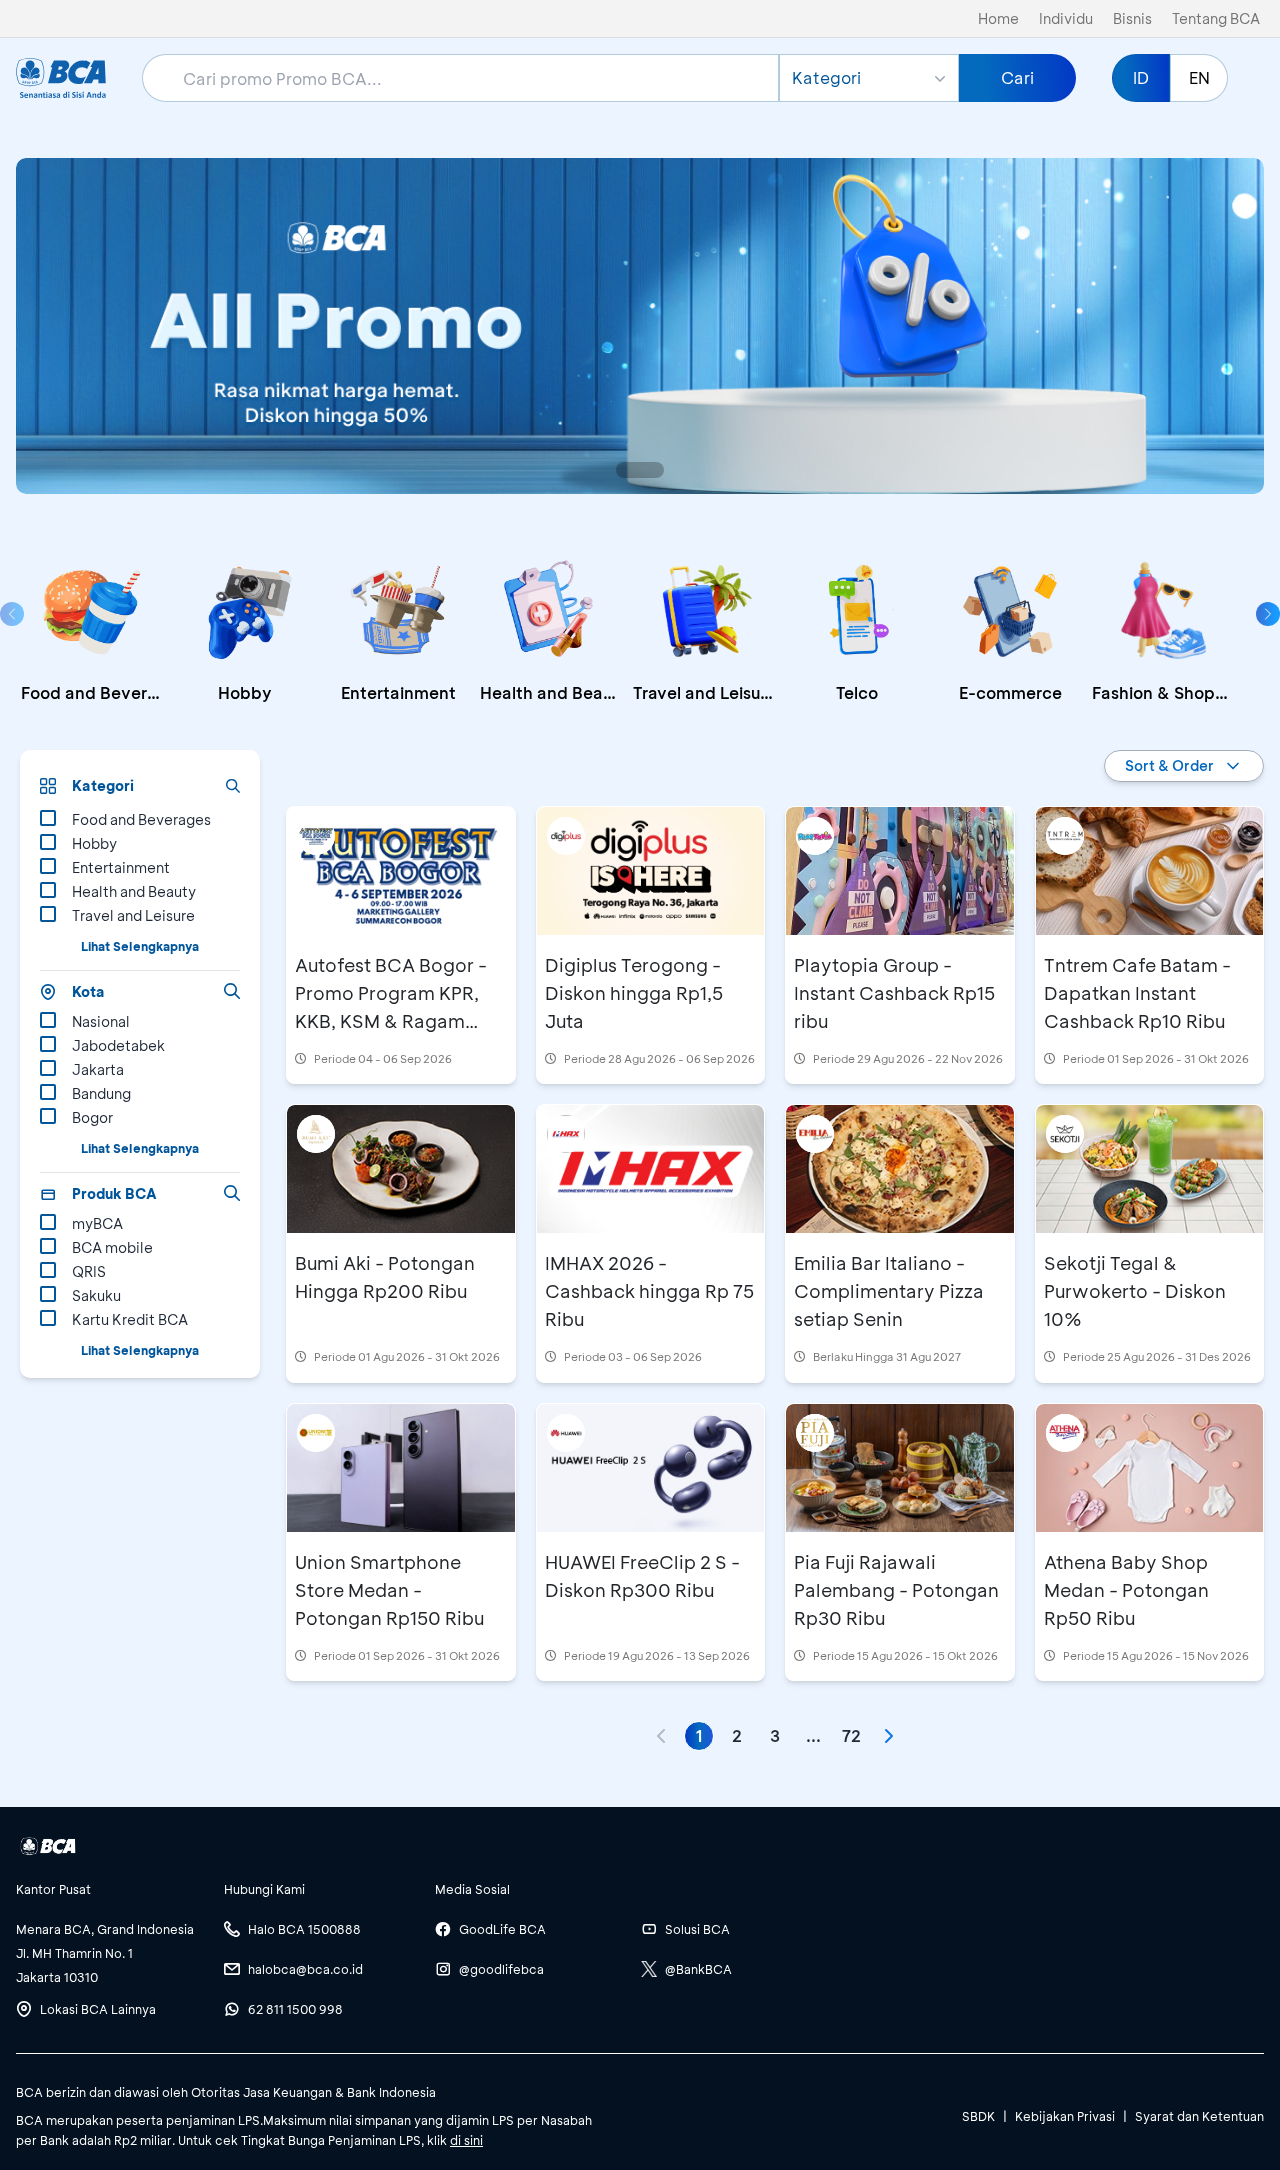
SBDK (978, 2116)
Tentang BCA (1216, 18)
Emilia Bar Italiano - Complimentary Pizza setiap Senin (889, 1291)
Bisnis (1132, 18)
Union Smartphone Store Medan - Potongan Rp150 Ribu (389, 1590)
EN (1199, 77)
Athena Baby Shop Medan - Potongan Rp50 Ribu (1126, 1590)
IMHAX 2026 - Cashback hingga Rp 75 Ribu (649, 1291)
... (813, 1735)
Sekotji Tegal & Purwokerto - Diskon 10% (1135, 1291)
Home (998, 18)
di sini (466, 2140)
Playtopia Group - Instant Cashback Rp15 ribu (894, 993)
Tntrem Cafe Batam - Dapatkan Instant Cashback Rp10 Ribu (1137, 993)
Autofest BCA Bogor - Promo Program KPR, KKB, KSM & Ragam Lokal (391, 1007)
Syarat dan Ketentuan (1199, 2116)
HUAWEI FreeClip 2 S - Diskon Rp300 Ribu (642, 1576)
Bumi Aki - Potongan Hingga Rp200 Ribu (385, 1277)
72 (851, 1735)
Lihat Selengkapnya (140, 946)
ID (1141, 77)
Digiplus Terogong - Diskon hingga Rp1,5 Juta (634, 993)
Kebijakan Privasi (1065, 2116)
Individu (1066, 18)
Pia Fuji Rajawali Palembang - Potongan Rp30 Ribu (896, 1590)
